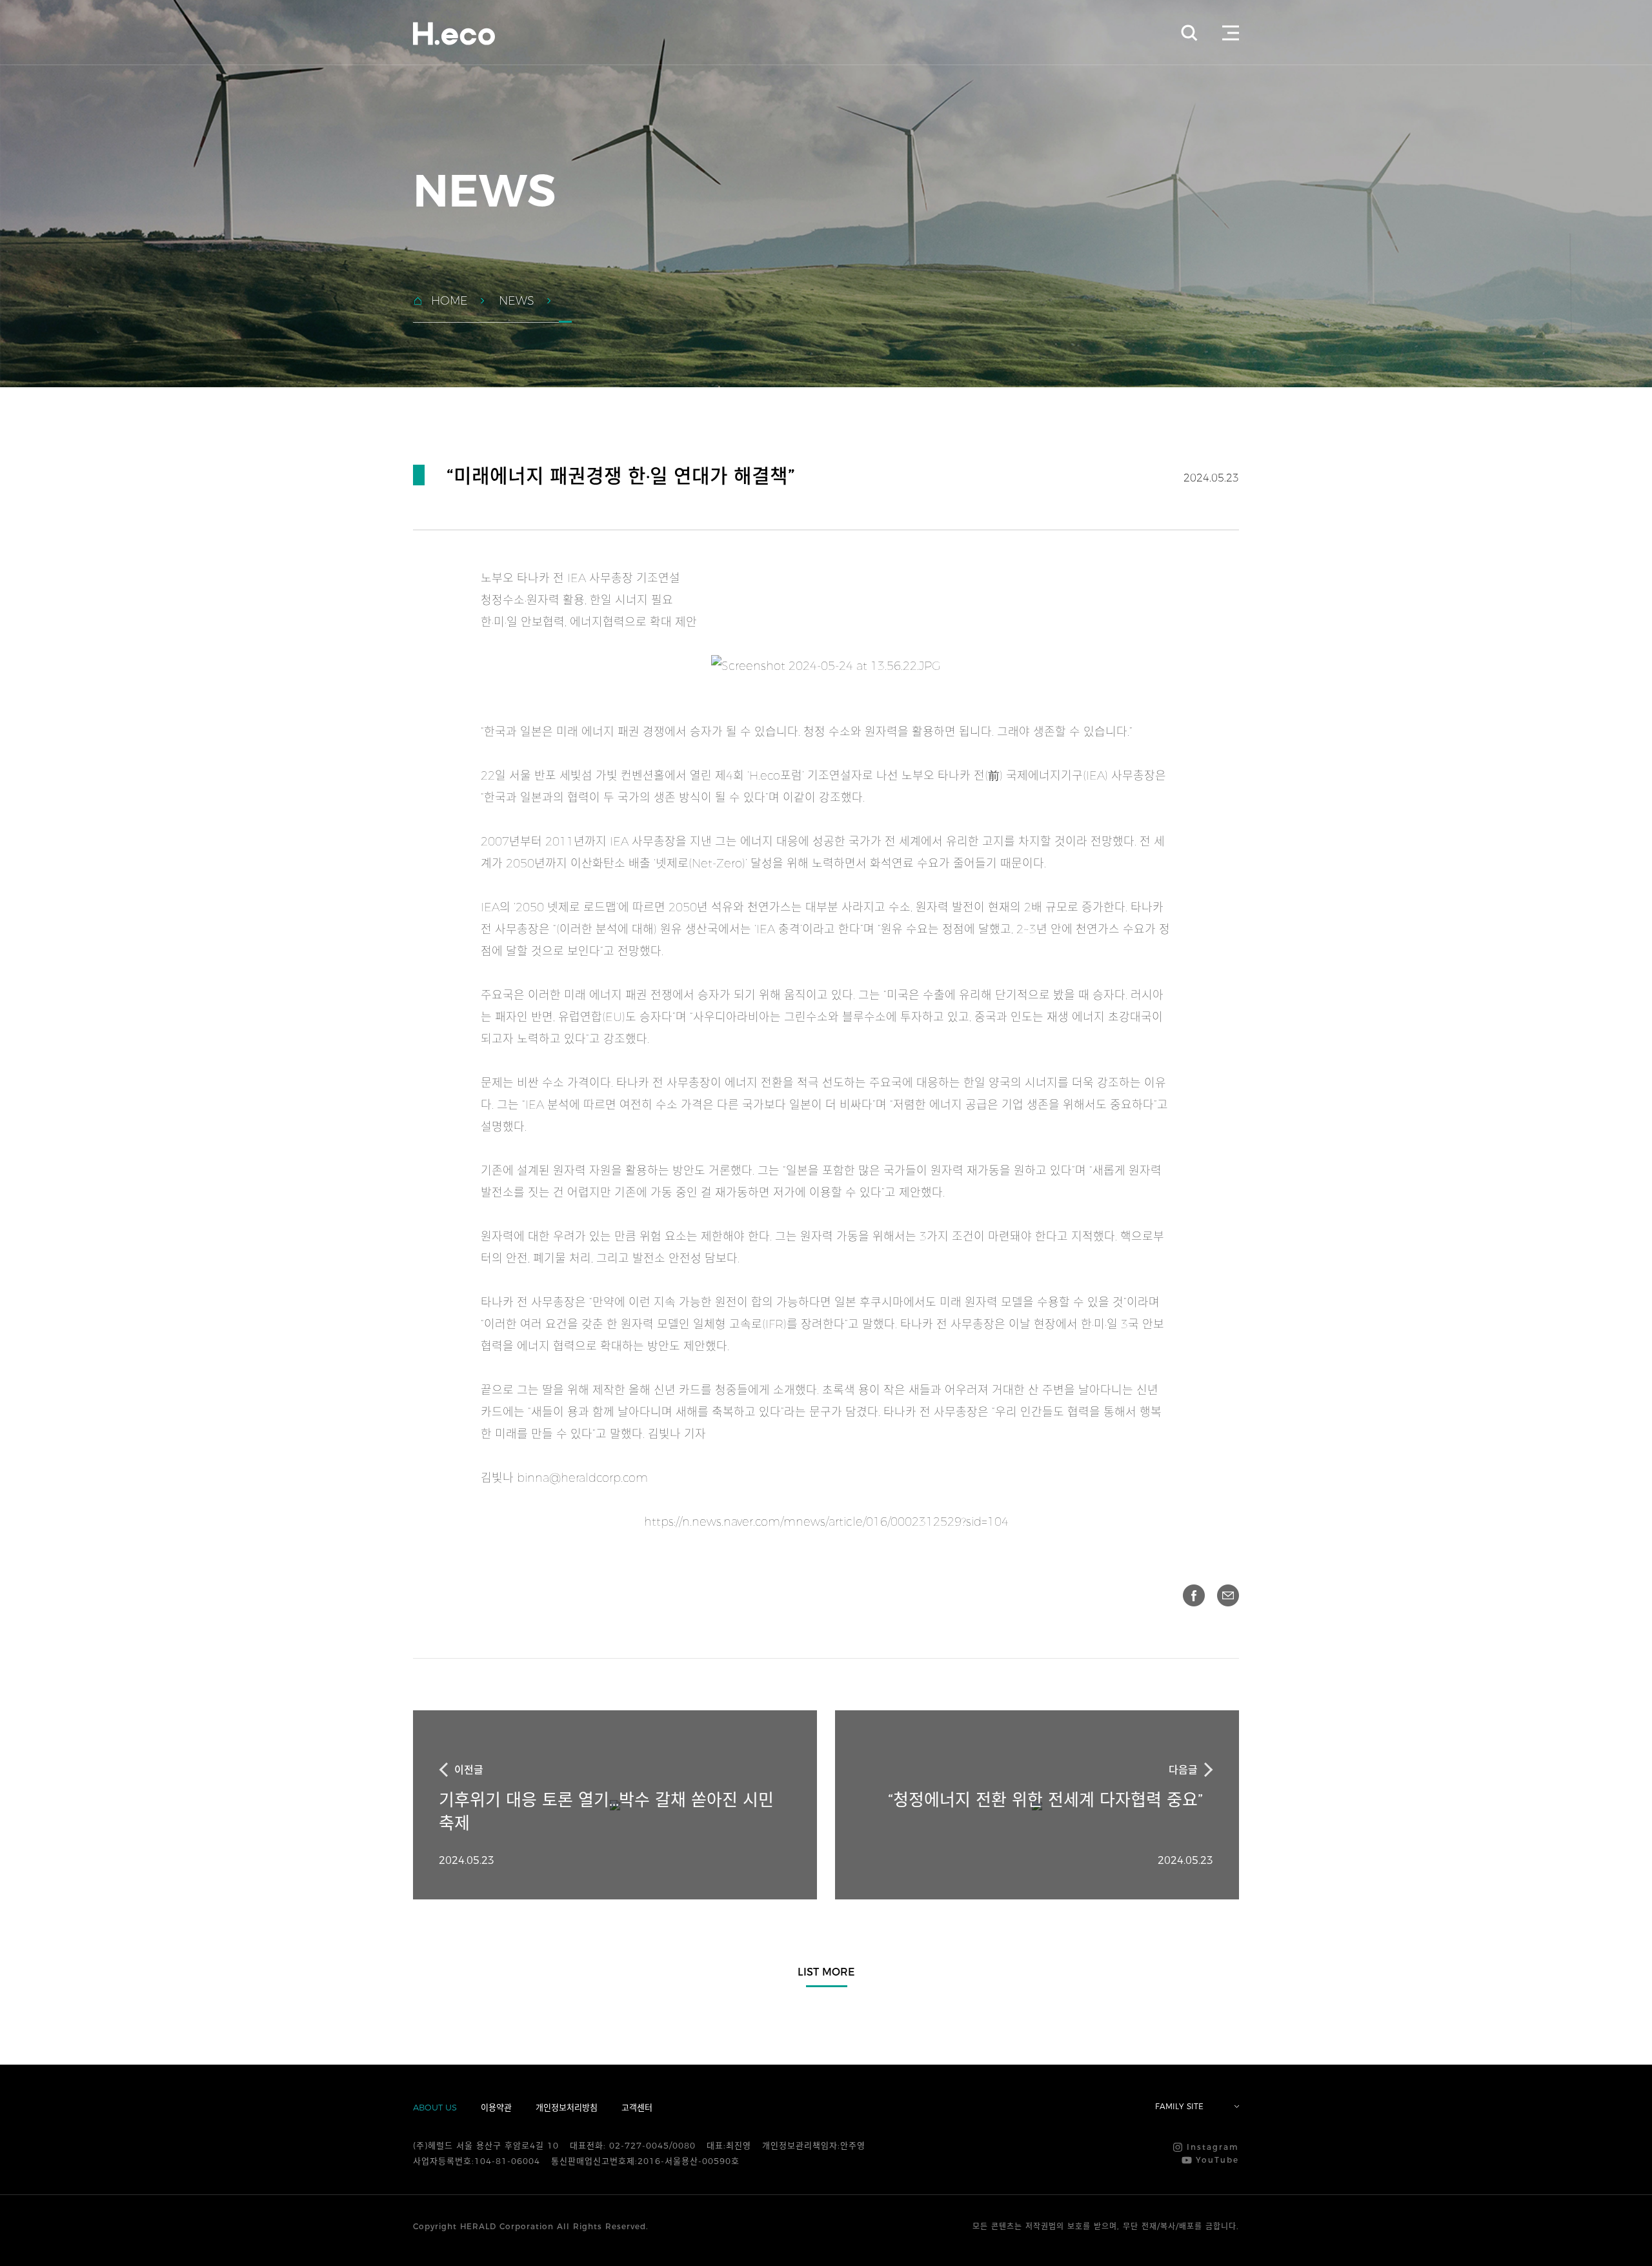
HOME (449, 301)
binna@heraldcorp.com (582, 1478)
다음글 (1183, 1770)
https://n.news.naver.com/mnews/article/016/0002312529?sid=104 (826, 1522)
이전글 (469, 1770)
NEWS (517, 301)
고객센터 (637, 2107)
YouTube (1215, 2160)
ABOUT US (435, 2107)
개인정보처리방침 (567, 2107)
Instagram (1211, 2147)
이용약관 (496, 2107)
